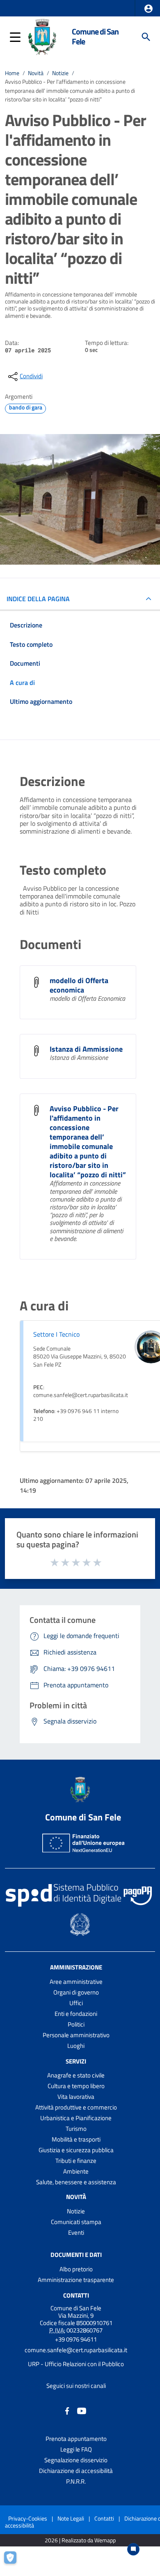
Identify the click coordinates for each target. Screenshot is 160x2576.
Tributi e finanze (76, 2161)
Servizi (76, 2061)
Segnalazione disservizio (76, 2460)
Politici (76, 2024)
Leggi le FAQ (76, 2449)
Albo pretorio (76, 2269)
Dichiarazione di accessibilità (76, 2471)
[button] (149, 9)
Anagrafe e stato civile (76, 2075)
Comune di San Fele (95, 37)
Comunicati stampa (76, 2222)
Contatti (76, 2295)
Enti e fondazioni (76, 2014)
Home (12, 73)
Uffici (76, 2003)
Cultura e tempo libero (76, 2086)
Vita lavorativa (76, 2097)
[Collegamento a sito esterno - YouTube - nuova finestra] (82, 2410)
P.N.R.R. (76, 2481)
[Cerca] (146, 37)
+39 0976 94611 (76, 2339)
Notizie (60, 73)
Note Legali (71, 2518)
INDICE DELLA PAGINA (38, 599)
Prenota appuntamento (76, 2439)
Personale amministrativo (76, 2035)
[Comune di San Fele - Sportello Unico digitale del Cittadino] (42, 36)
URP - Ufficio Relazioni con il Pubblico (76, 2364)
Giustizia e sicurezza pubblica (76, 2150)
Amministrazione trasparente (76, 2280)
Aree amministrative (76, 1982)
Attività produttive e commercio (76, 2107)
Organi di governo (76, 1992)
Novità (36, 73)
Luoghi (76, 2046)
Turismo (76, 2129)
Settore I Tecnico (56, 1334)
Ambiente (76, 2171)
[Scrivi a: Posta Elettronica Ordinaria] (76, 2357)
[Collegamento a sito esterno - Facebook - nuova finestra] (67, 2410)
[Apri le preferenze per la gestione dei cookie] (14, 2562)
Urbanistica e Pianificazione (76, 2118)
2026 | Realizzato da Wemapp (80, 2540)
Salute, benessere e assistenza (76, 2182)
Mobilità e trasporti (76, 2139)
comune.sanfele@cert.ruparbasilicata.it (76, 2350)
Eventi (76, 2232)
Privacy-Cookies (28, 2518)
